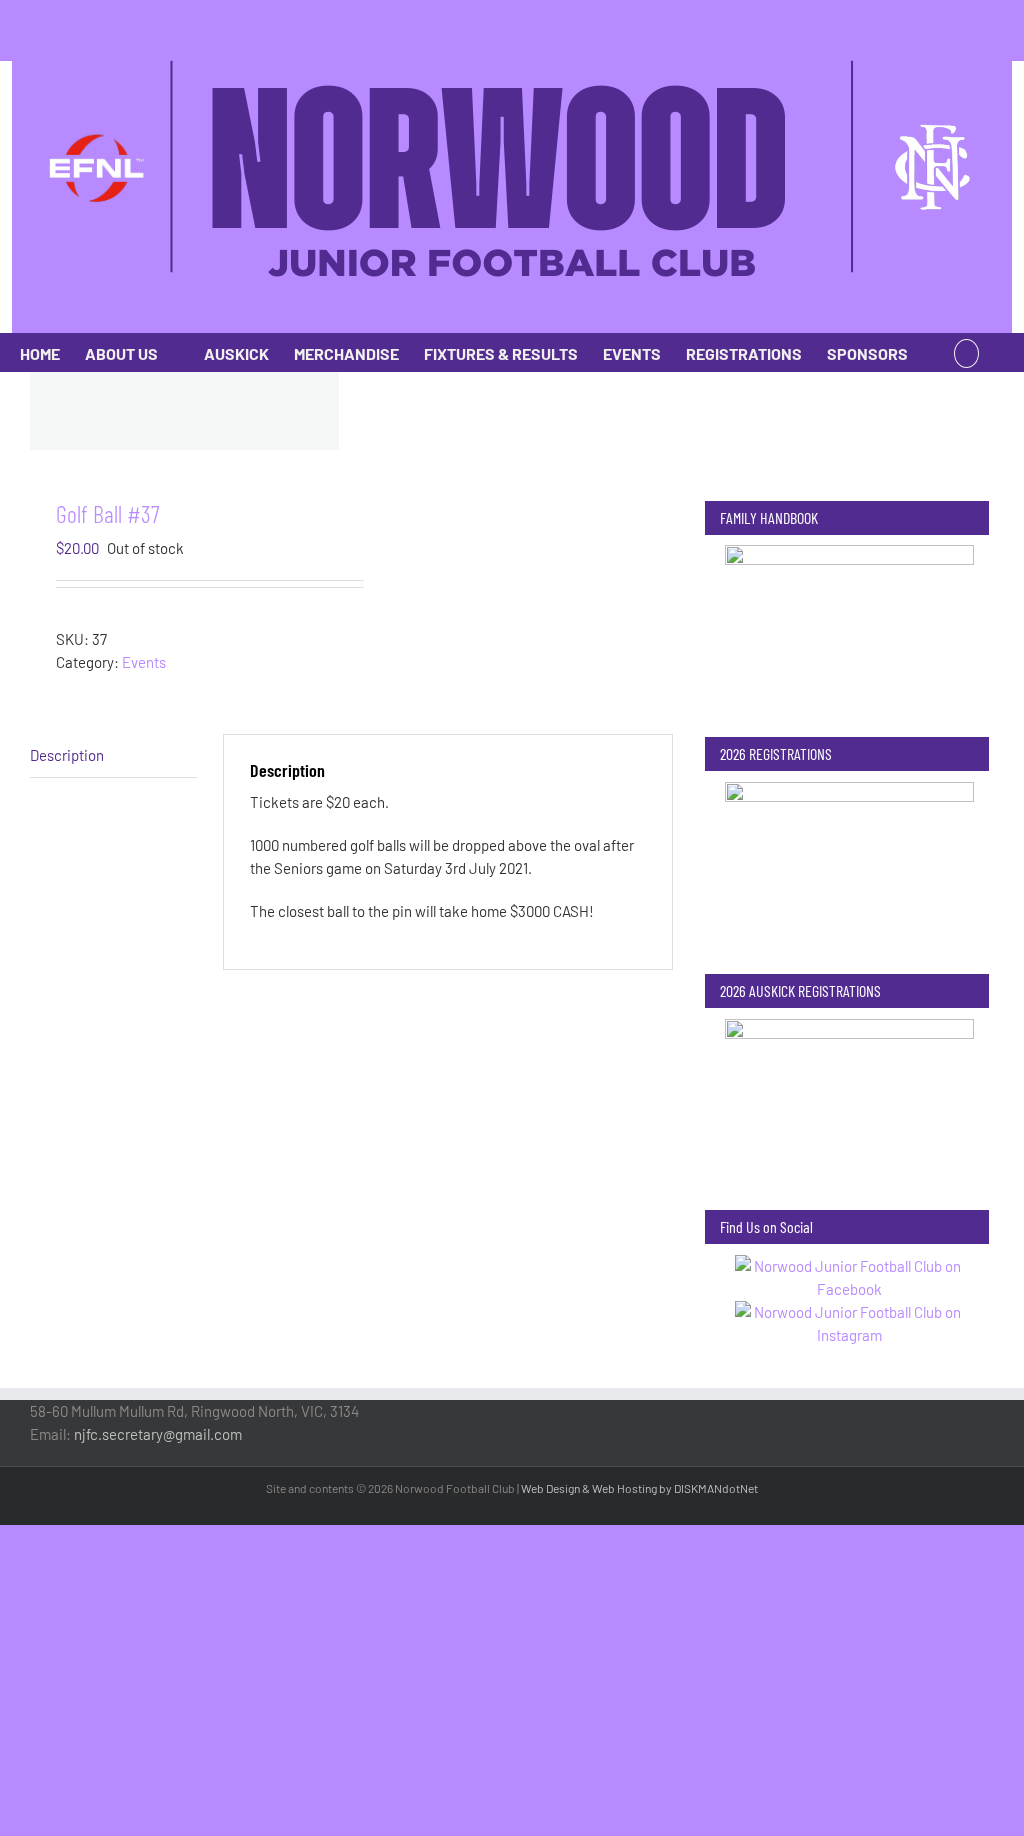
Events (144, 662)
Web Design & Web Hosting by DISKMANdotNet (639, 1488)
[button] (966, 352)
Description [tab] (67, 755)
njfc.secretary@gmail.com (158, 1434)
